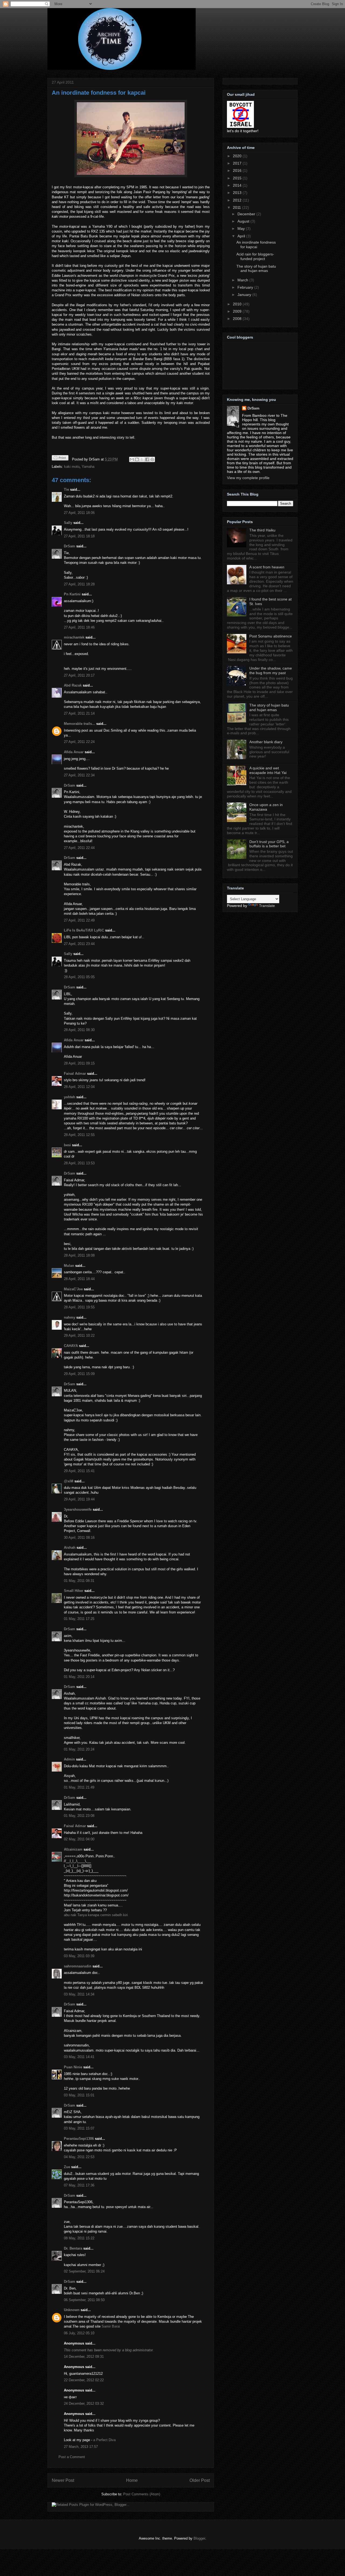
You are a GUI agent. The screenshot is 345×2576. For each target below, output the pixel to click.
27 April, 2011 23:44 (79, 944)
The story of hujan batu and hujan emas (256, 269)
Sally (68, 523)
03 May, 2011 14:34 (79, 1994)
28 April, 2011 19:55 (79, 1307)
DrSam (70, 546)
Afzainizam (73, 1849)
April (242, 236)
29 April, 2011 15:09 (79, 1374)
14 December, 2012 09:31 (84, 2357)
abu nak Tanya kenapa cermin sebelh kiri (96, 1915)
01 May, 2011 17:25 (79, 1619)
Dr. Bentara (73, 2248)
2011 (237, 207)
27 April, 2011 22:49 (79, 920)
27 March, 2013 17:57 (81, 2447)
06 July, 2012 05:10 (79, 2333)
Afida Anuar (74, 752)
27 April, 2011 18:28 (79, 584)
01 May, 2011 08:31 (79, 1581)
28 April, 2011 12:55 (79, 1135)
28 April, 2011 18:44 (79, 1279)
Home (132, 2480)
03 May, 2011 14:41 (79, 2057)
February (246, 287)
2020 (238, 156)
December (247, 214)
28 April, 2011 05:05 (79, 977)
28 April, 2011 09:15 (79, 1063)
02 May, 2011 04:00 (79, 1839)
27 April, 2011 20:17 (79, 675)
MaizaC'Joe (73, 1289)
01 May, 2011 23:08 (79, 1816)
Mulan (70, 1266)
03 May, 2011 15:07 (79, 2128)
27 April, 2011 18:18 (79, 536)
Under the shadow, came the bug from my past (271, 671)
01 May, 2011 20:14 (79, 1677)
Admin (69, 1759)
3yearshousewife (78, 1509)
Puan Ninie (73, 2067)
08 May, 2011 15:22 (79, 2238)
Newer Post (63, 2480)
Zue (67, 2167)
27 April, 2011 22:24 (79, 742)
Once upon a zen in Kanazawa (266, 807)
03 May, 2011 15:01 (79, 2095)
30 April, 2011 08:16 (79, 1538)
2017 (238, 163)
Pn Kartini (72, 594)
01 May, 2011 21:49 (79, 1787)
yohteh (70, 1097)
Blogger (199, 2538)
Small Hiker (74, 1591)
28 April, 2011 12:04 (79, 1087)
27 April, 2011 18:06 (79, 513)
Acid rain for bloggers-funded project (255, 256)
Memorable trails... (80, 724)
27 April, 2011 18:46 (79, 627)
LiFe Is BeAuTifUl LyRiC (84, 930)
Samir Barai (111, 2326)
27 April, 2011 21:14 (79, 713)
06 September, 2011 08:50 (84, 2300)
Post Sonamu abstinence (271, 636)
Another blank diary (266, 742)
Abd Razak (73, 685)
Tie (66, 489)
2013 (238, 193)
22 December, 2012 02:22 (84, 2380)
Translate (267, 906)
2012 (238, 200)
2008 (238, 319)
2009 (238, 311)
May (242, 228)
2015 (238, 178)
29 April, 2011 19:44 (79, 1499)
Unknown (72, 2310)
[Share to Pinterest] (152, 459)
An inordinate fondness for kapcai (99, 93)
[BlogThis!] (137, 459)
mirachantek (74, 637)
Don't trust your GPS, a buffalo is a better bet (269, 844)
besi (67, 1145)
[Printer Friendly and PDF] (60, 459)
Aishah (70, 1548)
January (245, 295)
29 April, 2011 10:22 (79, 1335)
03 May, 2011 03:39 (79, 1956)
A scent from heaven (267, 567)
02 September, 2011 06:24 (84, 2271)
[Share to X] (142, 459)
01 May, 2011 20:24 (79, 1749)
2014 (238, 185)
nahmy (70, 1317)
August (244, 221)
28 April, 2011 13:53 (79, 1163)
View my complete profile (248, 478)
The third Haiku (262, 530)
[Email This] (132, 459)
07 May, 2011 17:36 (79, 2185)
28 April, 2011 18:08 (79, 1255)
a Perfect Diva (104, 2440)
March (243, 280)
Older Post (200, 2480)
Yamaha (88, 467)
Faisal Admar (75, 1074)
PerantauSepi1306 (79, 2139)
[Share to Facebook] (147, 459)
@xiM (69, 1481)
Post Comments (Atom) (142, 2494)
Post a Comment (72, 2457)
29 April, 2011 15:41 (79, 1471)
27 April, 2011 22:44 (79, 848)
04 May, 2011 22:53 (79, 2157)
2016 (238, 170)
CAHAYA (71, 1346)
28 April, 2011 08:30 (79, 1030)
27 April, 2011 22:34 (79, 775)
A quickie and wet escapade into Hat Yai (268, 770)
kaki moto (72, 467)
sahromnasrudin (78, 1966)
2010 (238, 304)
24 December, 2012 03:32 (84, 2403)
